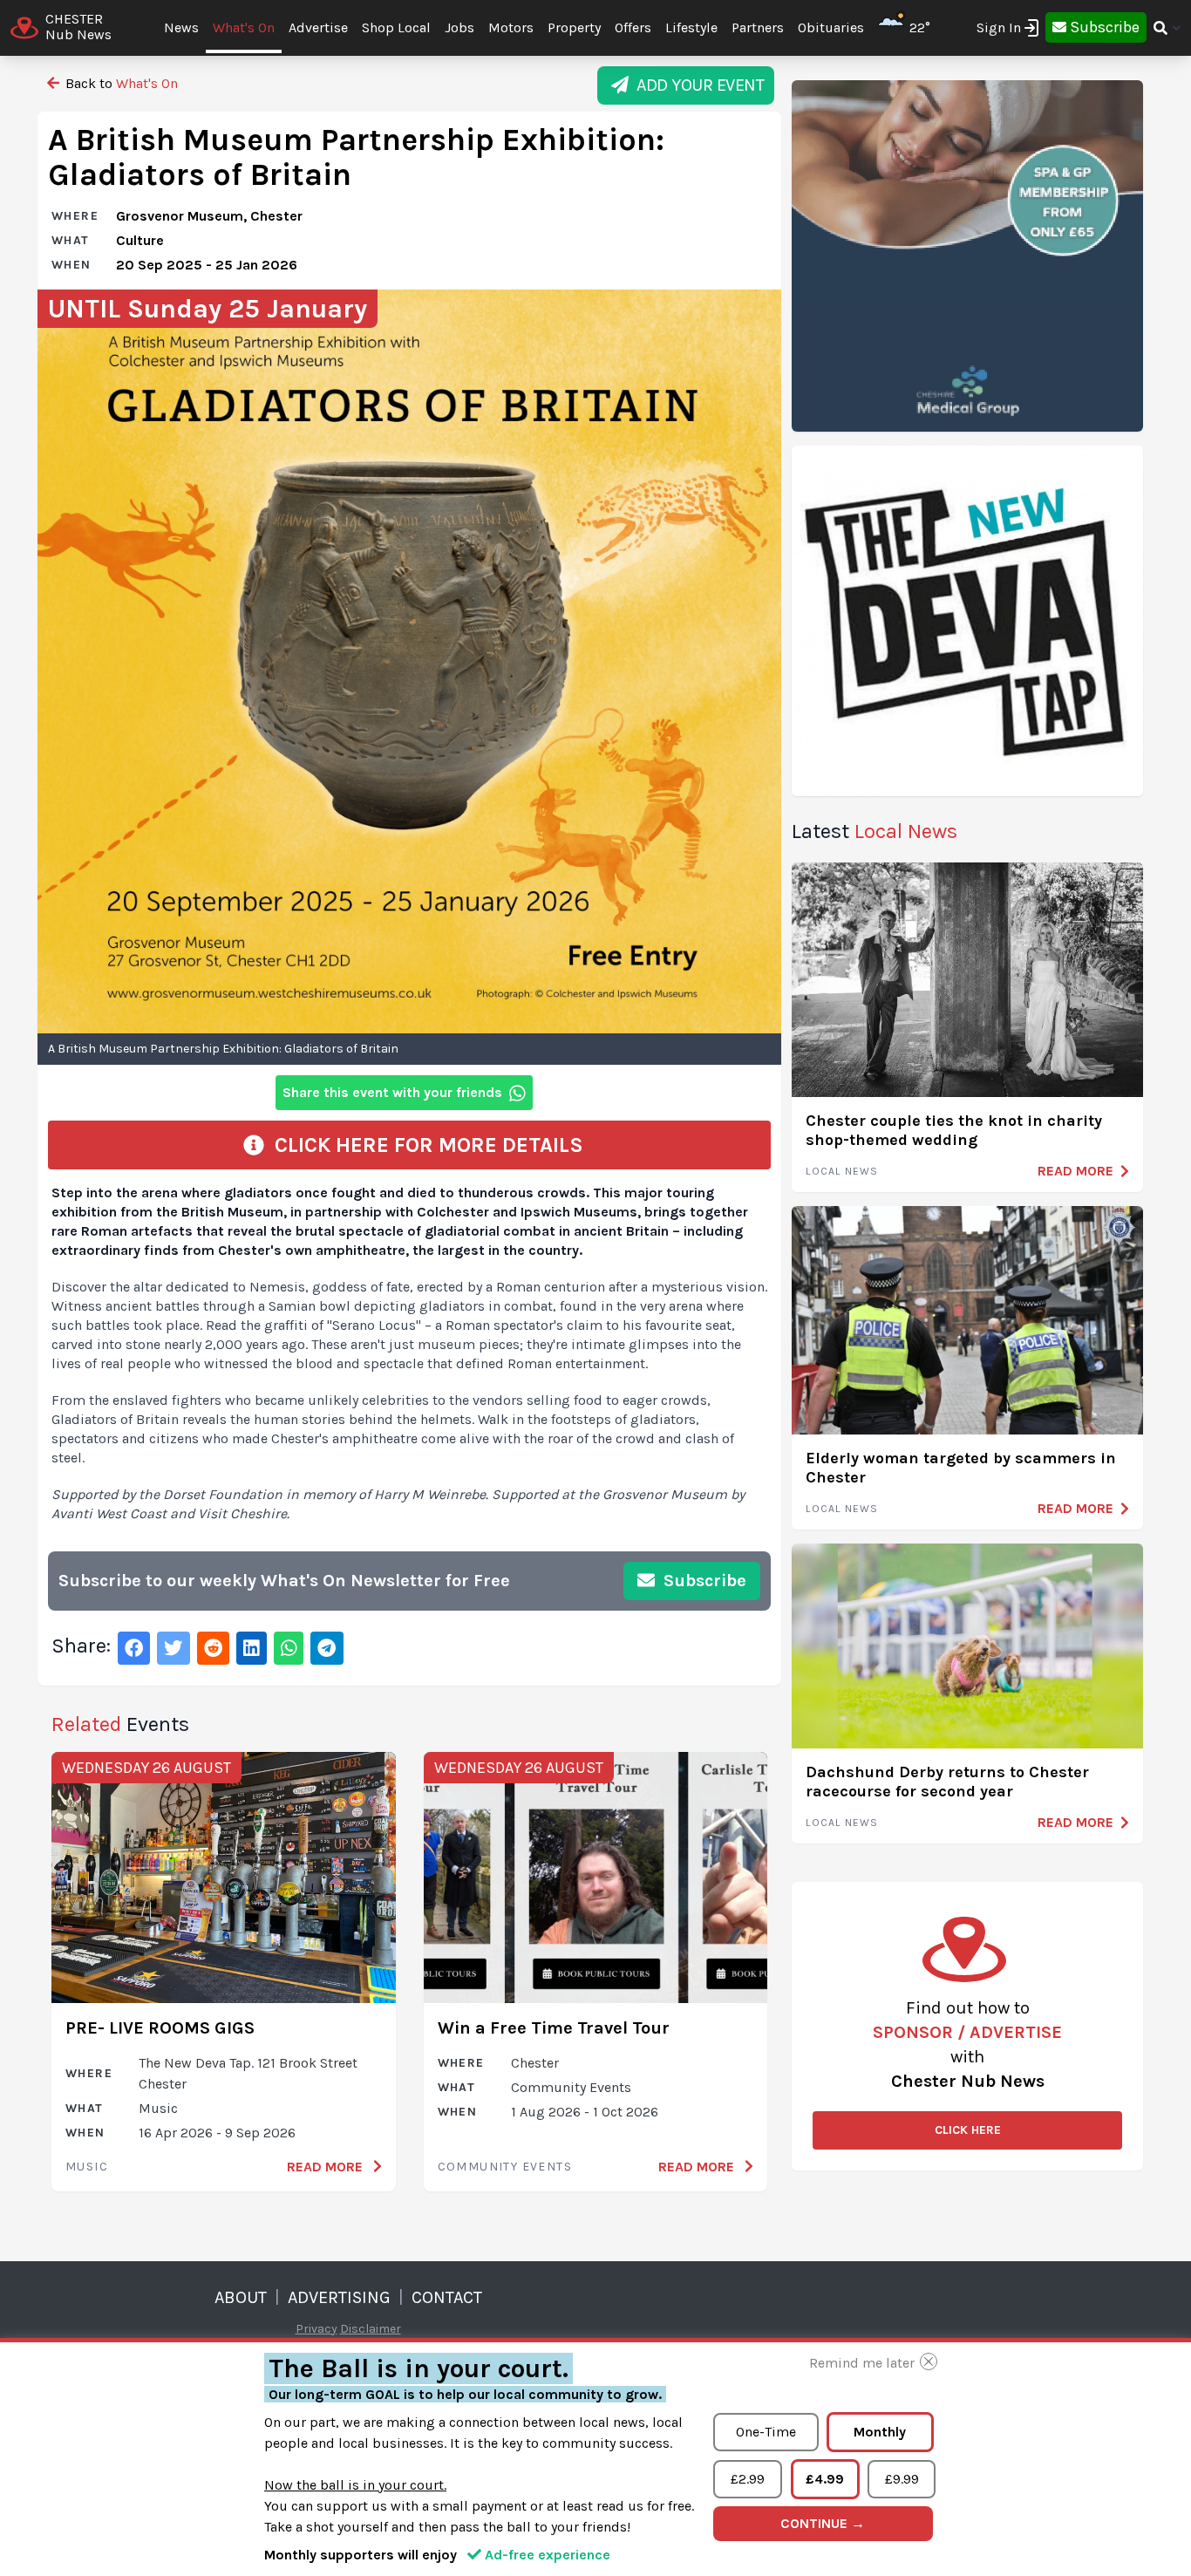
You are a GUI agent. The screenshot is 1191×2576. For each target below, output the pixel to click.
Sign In (999, 27)
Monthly (880, 2432)
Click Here (968, 2130)
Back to (120, 83)
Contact (447, 2297)
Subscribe (703, 1581)
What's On (244, 27)
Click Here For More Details (424, 1145)
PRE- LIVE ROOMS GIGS (160, 2028)
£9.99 (902, 2479)
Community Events (505, 2167)
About (241, 2297)
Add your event (696, 85)
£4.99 (825, 2479)
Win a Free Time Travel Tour (554, 2028)
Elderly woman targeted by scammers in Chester (961, 1468)
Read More (327, 2167)
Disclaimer (371, 2329)
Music (87, 2167)
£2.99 (748, 2479)
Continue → (823, 2523)
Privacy (316, 2329)
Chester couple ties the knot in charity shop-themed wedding (954, 1131)
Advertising (339, 2297)
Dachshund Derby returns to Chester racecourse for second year (947, 1782)
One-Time (766, 2432)
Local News (842, 1171)
